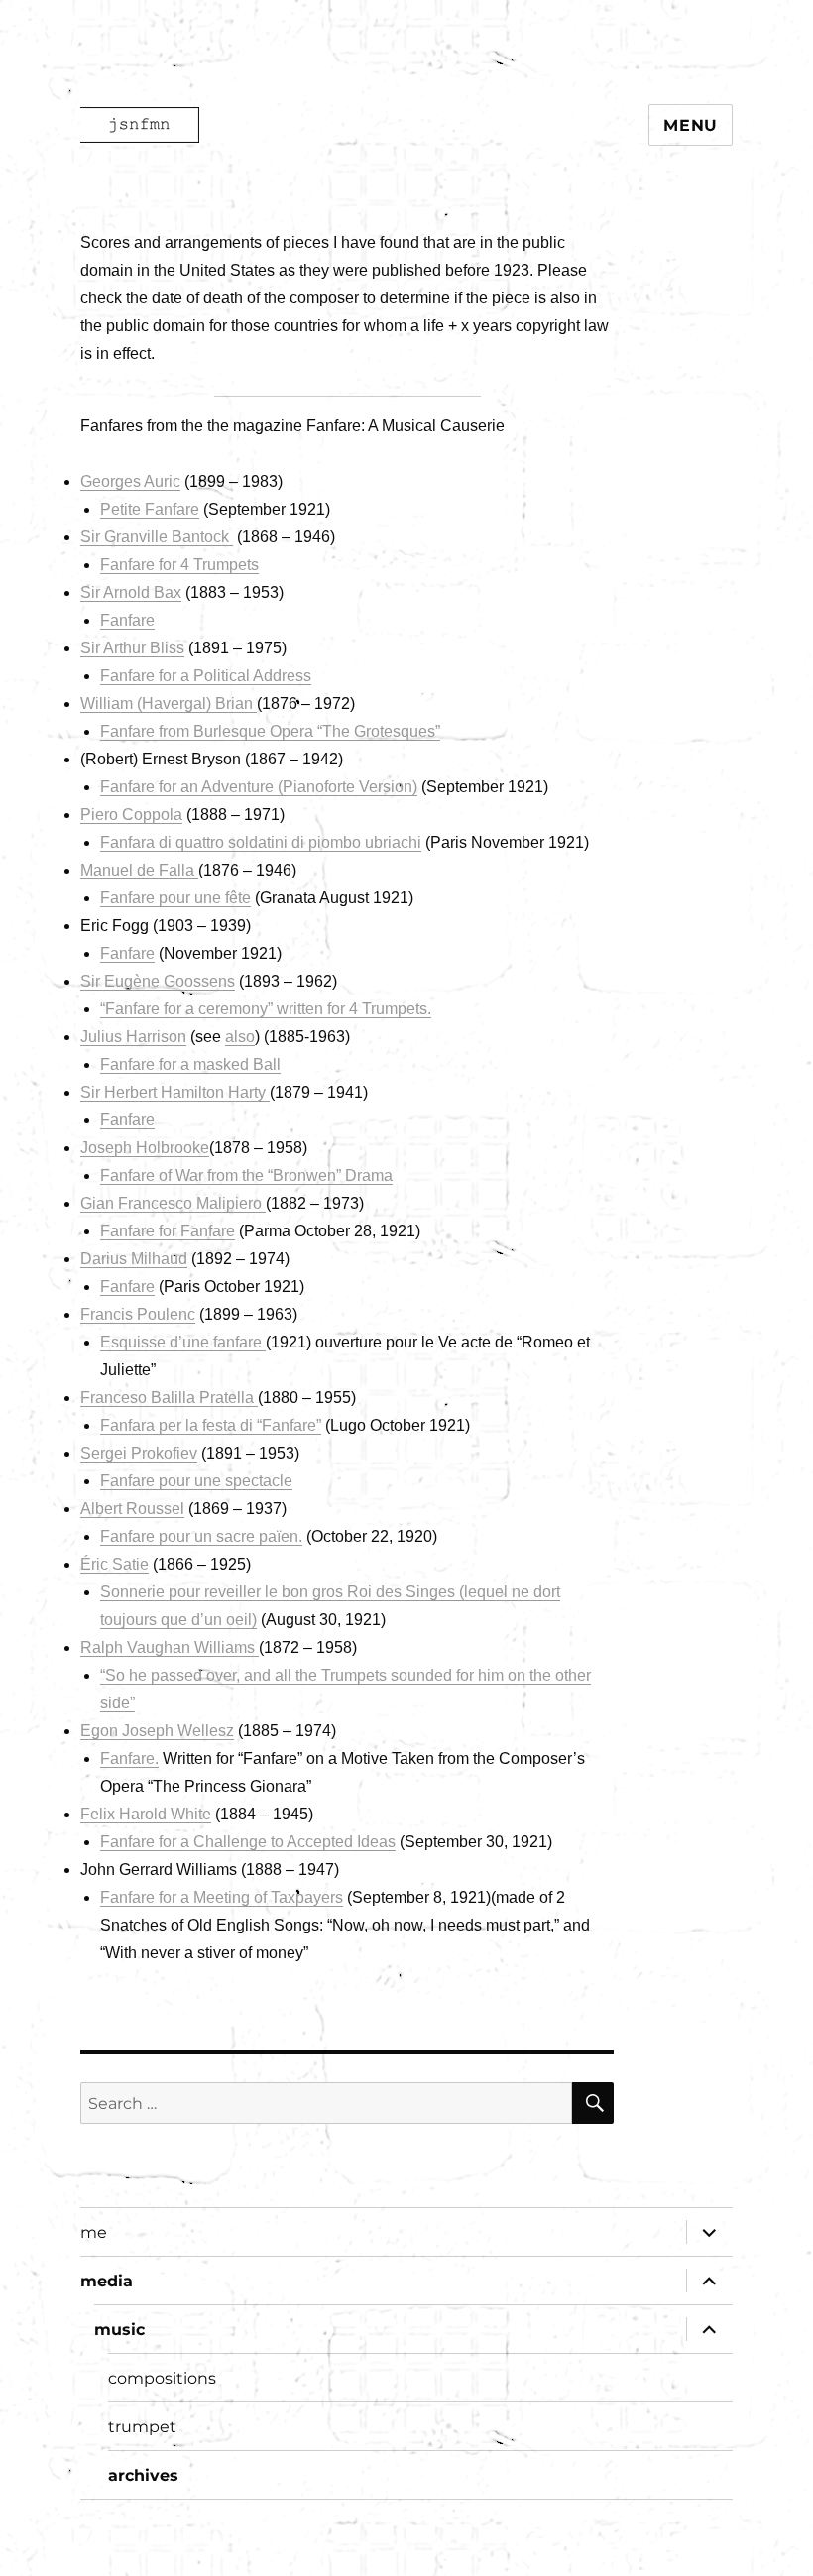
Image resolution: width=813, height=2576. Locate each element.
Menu (691, 125)
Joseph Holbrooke (145, 1148)
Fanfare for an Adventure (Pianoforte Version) (259, 787)
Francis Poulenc (138, 1314)
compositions (162, 2378)
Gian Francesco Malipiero (173, 1203)
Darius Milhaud (134, 1259)
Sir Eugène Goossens (158, 981)
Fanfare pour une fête (175, 898)
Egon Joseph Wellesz (157, 1731)
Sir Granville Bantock (157, 537)
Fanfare (127, 620)
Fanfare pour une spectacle (196, 1481)
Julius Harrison (133, 1037)
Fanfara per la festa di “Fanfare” (211, 1425)
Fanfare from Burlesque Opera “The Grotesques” (270, 731)
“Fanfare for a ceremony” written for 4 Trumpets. (266, 1009)
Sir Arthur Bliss (132, 648)
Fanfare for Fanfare (168, 1231)
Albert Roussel (132, 1509)
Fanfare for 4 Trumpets (179, 565)
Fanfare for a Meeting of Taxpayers (222, 1897)
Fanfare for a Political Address (206, 676)
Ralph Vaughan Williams (170, 1647)
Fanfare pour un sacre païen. (201, 1536)
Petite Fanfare (150, 509)
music (119, 2330)
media (107, 2281)
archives (143, 2475)
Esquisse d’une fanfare (183, 1342)
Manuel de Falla (139, 870)
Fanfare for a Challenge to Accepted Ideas (248, 1842)
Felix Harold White (146, 1814)
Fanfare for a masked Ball (190, 1064)
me (94, 2232)
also (240, 1037)
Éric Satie (115, 1564)
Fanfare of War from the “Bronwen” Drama (246, 1175)
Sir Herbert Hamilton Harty (175, 1092)
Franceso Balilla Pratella (169, 1398)
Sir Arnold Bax (131, 592)
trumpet (142, 2427)
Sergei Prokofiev (139, 1453)
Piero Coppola (131, 815)
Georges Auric (130, 481)
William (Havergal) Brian (169, 703)
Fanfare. (129, 1758)
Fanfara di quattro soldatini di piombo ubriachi (261, 842)
